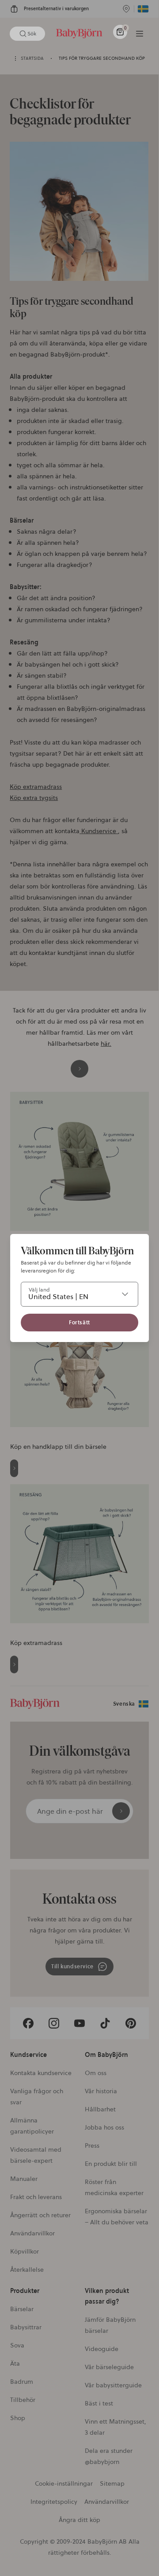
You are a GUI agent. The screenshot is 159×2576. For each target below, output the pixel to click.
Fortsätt (79, 1322)
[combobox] (79, 1294)
